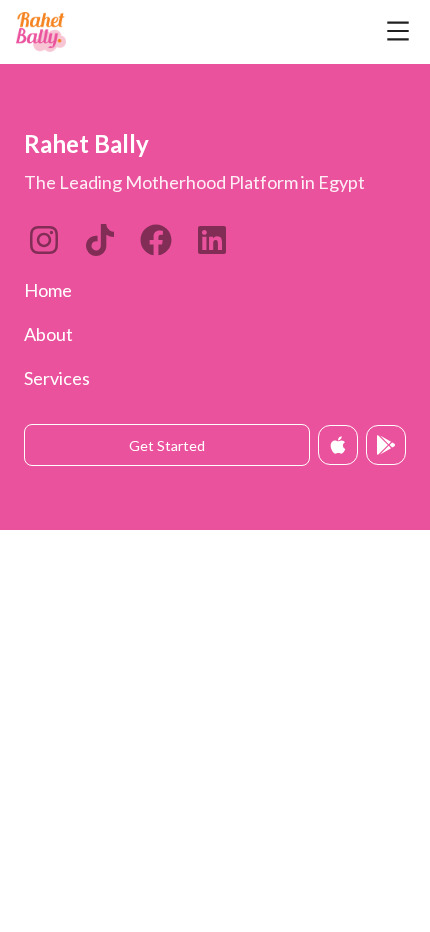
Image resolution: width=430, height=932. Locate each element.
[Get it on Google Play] (386, 445)
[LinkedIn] (100, 240)
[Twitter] (156, 240)
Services (57, 378)
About (48, 334)
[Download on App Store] (338, 445)
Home (48, 290)
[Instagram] (44, 240)
